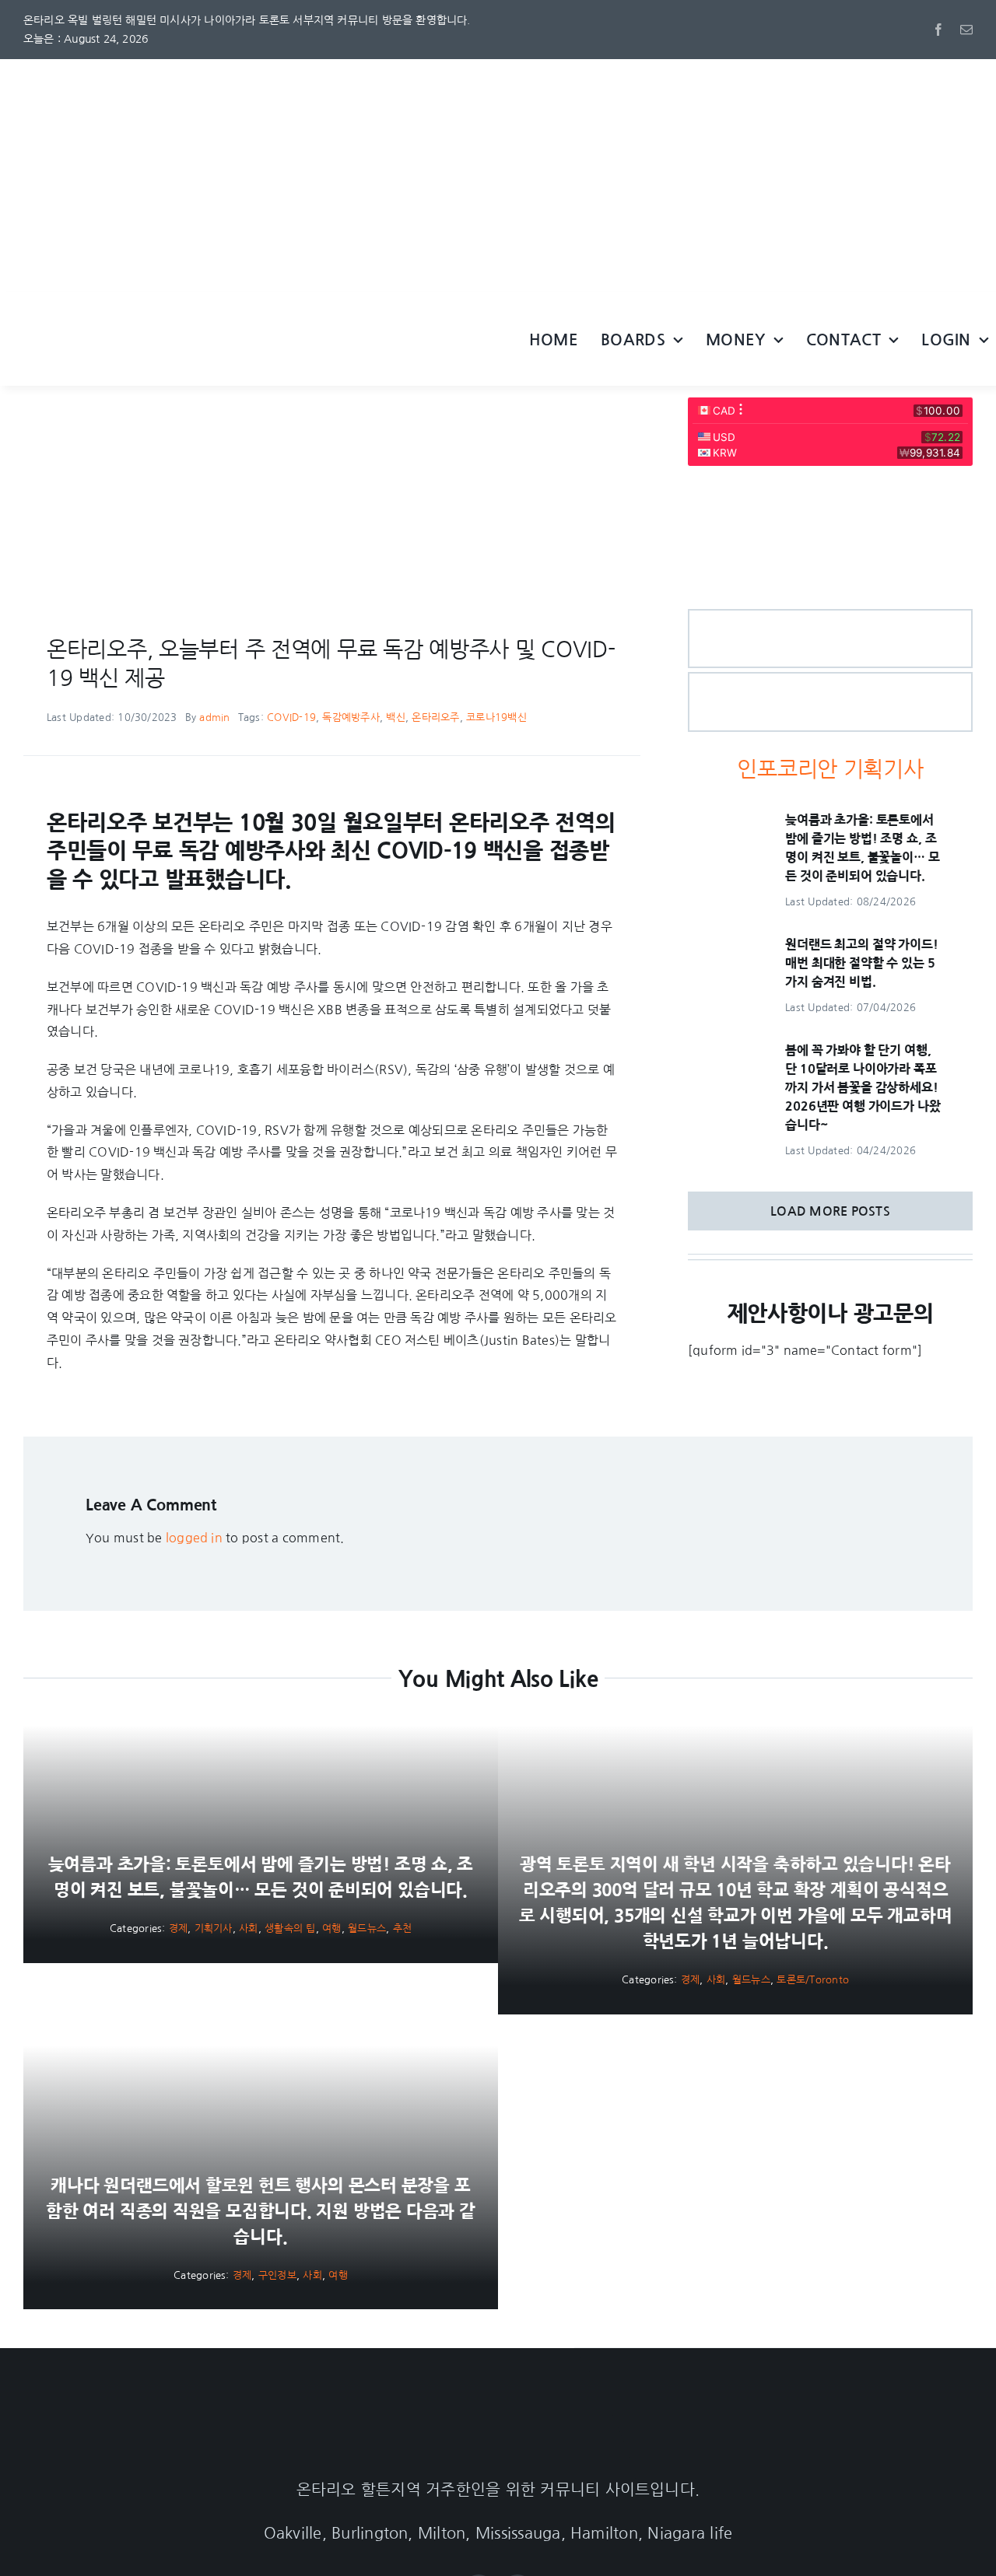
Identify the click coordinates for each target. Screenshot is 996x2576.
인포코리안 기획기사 (830, 769)
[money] (830, 488)
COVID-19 (291, 717)
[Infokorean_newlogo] (249, 317)
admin (214, 717)
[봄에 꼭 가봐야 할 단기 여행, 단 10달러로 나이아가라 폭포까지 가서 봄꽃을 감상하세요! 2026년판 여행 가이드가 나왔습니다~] (726, 1052)
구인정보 (277, 2275)
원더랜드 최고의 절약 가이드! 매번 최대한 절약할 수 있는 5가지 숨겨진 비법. (861, 963)
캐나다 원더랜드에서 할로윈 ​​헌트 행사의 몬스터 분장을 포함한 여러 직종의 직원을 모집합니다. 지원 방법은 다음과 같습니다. (261, 2211)
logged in (194, 1538)
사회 (248, 1928)
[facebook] (938, 30)
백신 (395, 717)
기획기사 (214, 1928)
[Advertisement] (498, 176)
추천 (402, 1928)
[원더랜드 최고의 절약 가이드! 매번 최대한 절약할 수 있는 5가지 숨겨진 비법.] (726, 946)
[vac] (179, 404)
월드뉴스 (367, 1928)
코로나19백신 (496, 717)
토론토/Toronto (813, 1980)
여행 (331, 1928)
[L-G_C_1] (830, 617)
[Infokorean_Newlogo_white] (498, 2417)
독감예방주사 (351, 717)
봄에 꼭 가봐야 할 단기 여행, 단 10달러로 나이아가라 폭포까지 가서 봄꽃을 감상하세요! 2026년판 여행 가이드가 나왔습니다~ (863, 1087)
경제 (178, 1928)
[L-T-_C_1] (830, 680)
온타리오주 (435, 717)
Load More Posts (830, 1211)
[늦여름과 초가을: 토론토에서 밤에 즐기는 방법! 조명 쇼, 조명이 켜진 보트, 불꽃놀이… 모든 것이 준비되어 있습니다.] (726, 821)
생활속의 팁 (290, 1928)
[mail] (966, 30)
